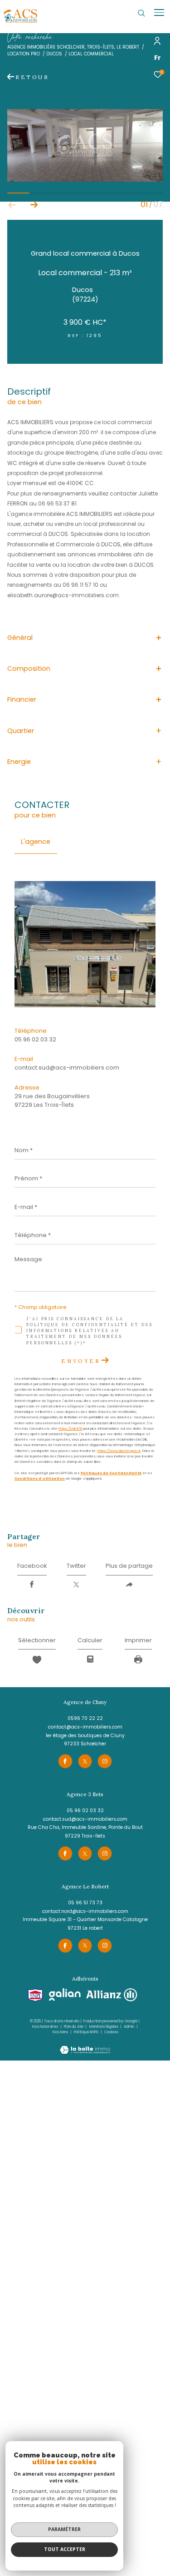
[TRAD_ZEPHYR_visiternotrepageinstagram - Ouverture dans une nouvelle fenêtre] (105, 1761)
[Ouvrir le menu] (159, 13)
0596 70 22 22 (85, 1718)
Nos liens (61, 2032)
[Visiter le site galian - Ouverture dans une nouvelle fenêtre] (65, 1995)
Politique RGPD (86, 2032)
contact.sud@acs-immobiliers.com (67, 1068)
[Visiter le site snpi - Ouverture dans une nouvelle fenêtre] (35, 1995)
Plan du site (74, 2027)
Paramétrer (64, 2529)
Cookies (111, 2032)
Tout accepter (65, 2549)
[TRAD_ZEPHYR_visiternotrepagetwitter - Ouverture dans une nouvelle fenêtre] (85, 1761)
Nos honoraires (45, 2027)
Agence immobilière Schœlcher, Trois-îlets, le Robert (73, 47)
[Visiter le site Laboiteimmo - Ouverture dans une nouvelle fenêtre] (85, 2045)
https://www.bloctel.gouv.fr (119, 1451)
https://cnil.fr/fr (70, 1429)
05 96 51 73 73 (85, 1903)
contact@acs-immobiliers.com (85, 1727)
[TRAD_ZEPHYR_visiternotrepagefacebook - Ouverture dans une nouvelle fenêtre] (65, 1761)
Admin (129, 2027)
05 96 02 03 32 (35, 1039)
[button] (34, 205)
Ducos (54, 54)
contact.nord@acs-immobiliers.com (85, 1911)
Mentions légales (104, 2027)
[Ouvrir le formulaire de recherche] (141, 13)
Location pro (24, 54)
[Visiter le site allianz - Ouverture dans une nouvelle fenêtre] (112, 1995)
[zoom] (85, 180)
